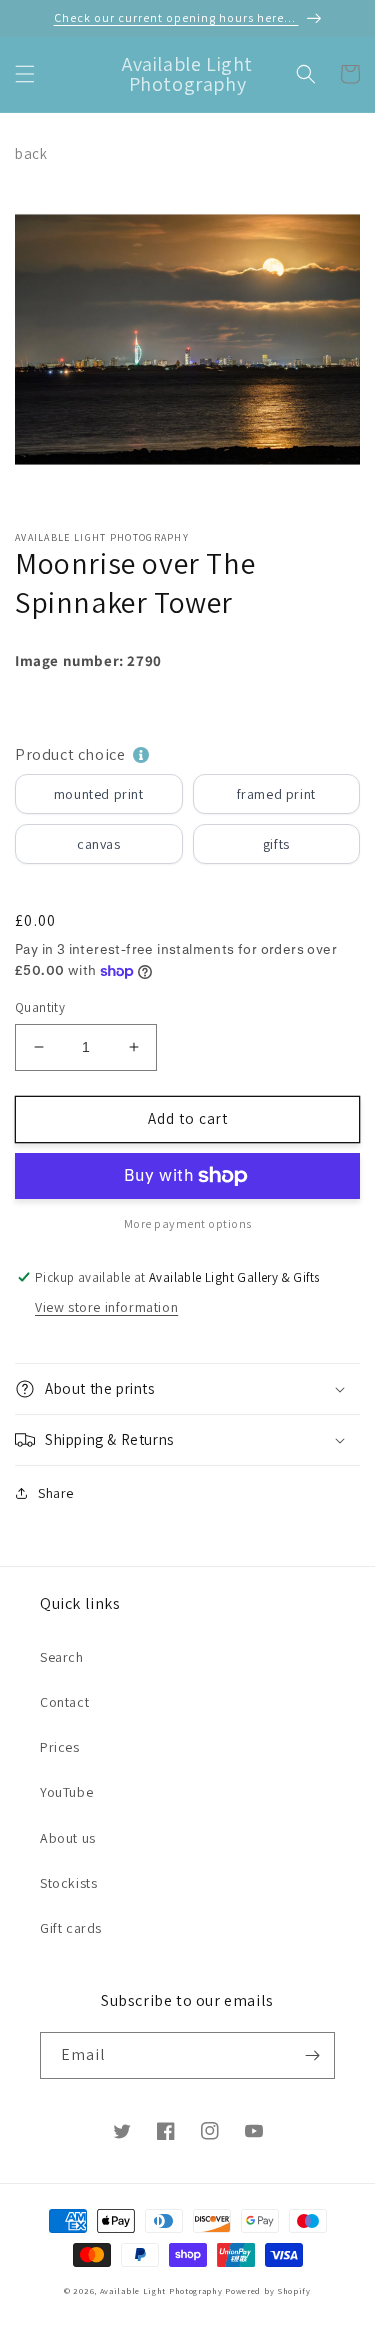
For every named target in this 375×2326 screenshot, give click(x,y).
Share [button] (56, 1493)
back (31, 153)
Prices (60, 1747)
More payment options (188, 1223)
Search (62, 1657)
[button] (25, 74)
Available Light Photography (161, 2290)
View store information (106, 1307)
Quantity (40, 1007)
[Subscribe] (312, 2055)
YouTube (66, 1792)
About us (68, 1838)
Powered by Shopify (268, 2290)
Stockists (68, 1883)
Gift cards (71, 1928)
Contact (64, 1702)
